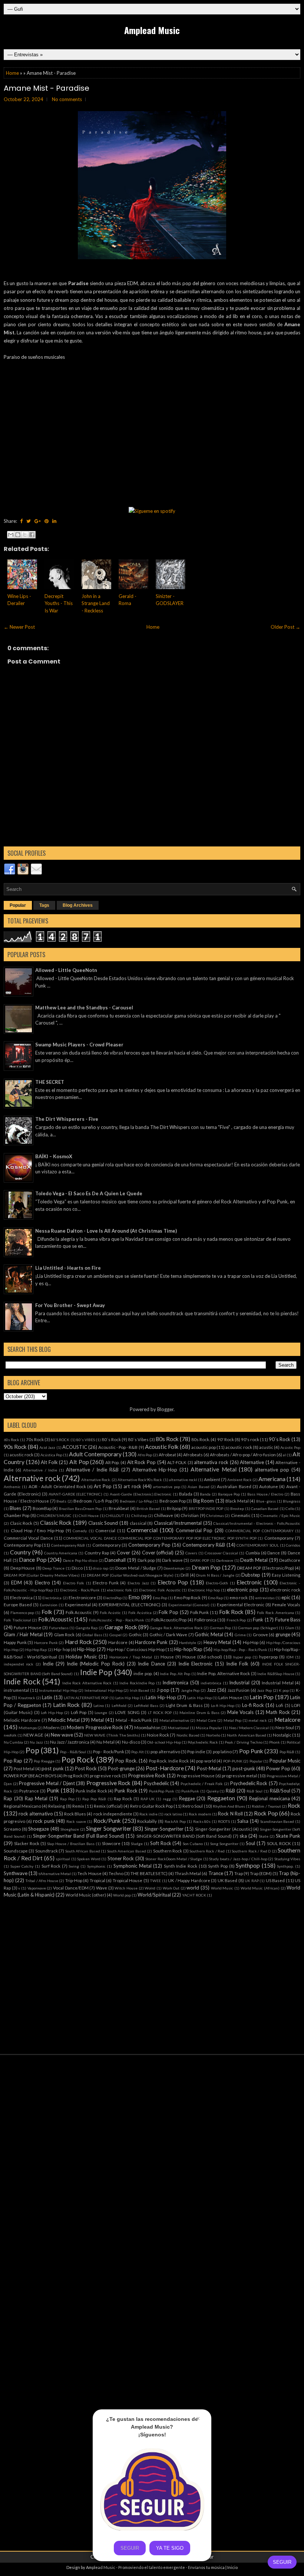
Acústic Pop (290, 1447)
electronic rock (285, 1590)
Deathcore (290, 1560)
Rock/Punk (107, 1821)
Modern (52, 1727)
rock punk (44, 1821)
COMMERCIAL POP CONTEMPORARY (259, 1531)
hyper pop (242, 1657)
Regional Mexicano (22, 1806)
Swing (74, 1866)
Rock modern (200, 1814)
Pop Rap (13, 1761)
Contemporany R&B (68, 1545)
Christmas (215, 1516)
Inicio (232, 2567)
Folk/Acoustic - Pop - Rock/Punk (117, 1620)
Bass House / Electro (265, 1494)
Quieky (213, 1791)
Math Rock (278, 1712)
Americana (272, 1479)
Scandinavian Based (277, 1821)
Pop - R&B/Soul (73, 1752)
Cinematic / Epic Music (280, 1516)
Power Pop (278, 1768)
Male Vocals (240, 1712)
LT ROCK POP (160, 1713)
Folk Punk (200, 1612)
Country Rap (97, 1553)
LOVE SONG (127, 1712)
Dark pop (146, 1560)
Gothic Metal (209, 1634)
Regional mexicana (270, 1798)
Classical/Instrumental (178, 1523)
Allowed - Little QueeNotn (66, 970)
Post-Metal (209, 1768)
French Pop (236, 1620)
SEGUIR (282, 2562)
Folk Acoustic (79, 1612)
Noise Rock (158, 1735)
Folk (47, 1612)
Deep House (23, 1568)
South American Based (127, 1851)
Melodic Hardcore (22, 1720)
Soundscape (16, 1851)
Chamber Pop (16, 1515)
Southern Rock (168, 1851)
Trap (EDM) (261, 1873)
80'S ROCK (60, 1440)
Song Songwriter (224, 1844)
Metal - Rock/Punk (134, 1720)
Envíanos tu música (206, 2567)
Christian (190, 1515)
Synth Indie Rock (181, 1866)
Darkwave (225, 1560)
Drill (185, 1575)
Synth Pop (218, 1866)
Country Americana (61, 1553)
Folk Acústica (140, 1613)
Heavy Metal (217, 1642)
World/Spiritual (154, 1895)
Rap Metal (36, 1798)
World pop (122, 1895)
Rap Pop (67, 1799)
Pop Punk (251, 1751)
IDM (290, 1657)
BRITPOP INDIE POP (206, 1508)
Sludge (137, 1844)
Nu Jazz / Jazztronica (70, 1742)
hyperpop (268, 1657)
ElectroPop (112, 1598)
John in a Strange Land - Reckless (96, 603)
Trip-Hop (74, 1880)
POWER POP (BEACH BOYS (30, 1775)
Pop (32, 1750)
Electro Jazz (138, 1583)
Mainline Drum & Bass (199, 1713)
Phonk (275, 1742)
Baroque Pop (229, 1494)
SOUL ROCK (279, 1843)
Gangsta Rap (87, 1628)
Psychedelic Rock (249, 1783)
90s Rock (15, 1447)
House (167, 1657)
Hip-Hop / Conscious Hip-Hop (136, 1649)
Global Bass (92, 1635)
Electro (42, 1583)
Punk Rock (126, 1791)
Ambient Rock (239, 1480)
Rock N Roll (230, 1814)
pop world (206, 1761)
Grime (240, 1635)
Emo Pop (160, 1598)
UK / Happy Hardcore (189, 1880)
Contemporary (107, 1545)
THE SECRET (50, 1082)
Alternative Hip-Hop (155, 1470)
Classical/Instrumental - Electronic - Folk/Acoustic (257, 1523)
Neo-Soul (285, 1727)
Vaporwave (37, 1888)
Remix (78, 1806)
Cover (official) (158, 1553)
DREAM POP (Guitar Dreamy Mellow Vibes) (42, 1575)
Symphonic (96, 1866)
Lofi (280, 1705)
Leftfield (119, 1705)
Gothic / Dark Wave (168, 1634)
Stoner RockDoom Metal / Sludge (174, 1859)
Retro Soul (193, 1806)
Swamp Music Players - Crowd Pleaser (79, 1045)
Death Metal (254, 1560)
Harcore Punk (46, 1643)
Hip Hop (251, 1642)
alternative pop (272, 1470)
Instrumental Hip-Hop (58, 1690)
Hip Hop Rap (36, 1650)
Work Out (171, 1888)
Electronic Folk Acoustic (160, 1590)
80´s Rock (111, 1439)
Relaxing (57, 1806)
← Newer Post (19, 627)
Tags (44, 905)
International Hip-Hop (104, 1690)
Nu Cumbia (13, 1742)
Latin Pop (262, 1697)
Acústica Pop (51, 1455)
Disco (77, 1568)
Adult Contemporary (95, 1454)
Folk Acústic (110, 1613)
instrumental (16, 1690)
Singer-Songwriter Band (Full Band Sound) (79, 1836)
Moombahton (147, 1727)
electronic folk (119, 1590)
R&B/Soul (280, 1791)
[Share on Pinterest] (47, 521)
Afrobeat (167, 1454)
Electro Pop (173, 1582)
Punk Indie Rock (91, 1791)
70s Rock (35, 1439)
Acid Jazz (47, 1447)
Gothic (135, 1634)
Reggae (187, 1798)
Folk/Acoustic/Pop (169, 1620)
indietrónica (211, 1683)
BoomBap (42, 1508)
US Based (275, 1880)
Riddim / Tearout (266, 1806)
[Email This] (11, 535)
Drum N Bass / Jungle (215, 1575)
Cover (123, 1553)
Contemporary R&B (204, 1545)
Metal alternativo (174, 1720)
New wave (62, 1735)
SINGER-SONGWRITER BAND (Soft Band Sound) (184, 1836)
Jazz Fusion (239, 1690)
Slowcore (111, 1843)
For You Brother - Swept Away (70, 1305)
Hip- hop (62, 1649)
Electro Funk (106, 1583)
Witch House (126, 1888)
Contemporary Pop (150, 1545)
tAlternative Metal (55, 1874)
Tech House (89, 1873)
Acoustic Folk (162, 1447)
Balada (186, 1494)
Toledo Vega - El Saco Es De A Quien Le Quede (89, 1193)
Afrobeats (193, 1454)
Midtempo (28, 1728)
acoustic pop (204, 1447)
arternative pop (166, 1487)
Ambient (212, 1479)
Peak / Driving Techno (243, 1742)
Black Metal (237, 1501)
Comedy (80, 1531)
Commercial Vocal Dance (28, 1538)
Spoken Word (89, 1859)
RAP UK (148, 1799)
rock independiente (113, 1814)
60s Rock (11, 1440)
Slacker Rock (27, 1843)
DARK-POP (200, 1560)
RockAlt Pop (175, 1821)
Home (12, 73)
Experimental (78, 1604)
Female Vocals (286, 1604)
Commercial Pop (194, 1530)
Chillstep (139, 1516)
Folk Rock (232, 1612)
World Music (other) (86, 1895)
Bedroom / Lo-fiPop (136, 1501)
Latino (99, 1705)
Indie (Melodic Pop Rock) (96, 1664)
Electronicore (82, 1597)
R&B (230, 1791)
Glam (290, 1628)
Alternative (252, 1462)
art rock (132, 1486)
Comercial (105, 1530)
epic (286, 1597)
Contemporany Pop (22, 1545)
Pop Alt (137, 1752)
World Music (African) (260, 1888)
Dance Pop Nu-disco (80, 1560)
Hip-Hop (86, 1649)
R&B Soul (255, 1791)
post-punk (244, 1768)
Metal (98, 1720)
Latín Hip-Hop (199, 1698)
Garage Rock (121, 1627)
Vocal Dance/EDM (71, 1888)
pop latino (222, 1751)
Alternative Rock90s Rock (140, 1480)
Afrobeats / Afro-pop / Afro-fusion (243, 1454)
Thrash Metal (188, 1873)
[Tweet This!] (29, 521)
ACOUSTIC (75, 1447)
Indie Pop (96, 1672)
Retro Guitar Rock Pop (151, 1806)
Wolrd (150, 1888)
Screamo (12, 1829)
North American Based (246, 1735)
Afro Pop (145, 1455)
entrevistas (265, 1598)
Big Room (204, 1501)
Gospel (115, 1635)
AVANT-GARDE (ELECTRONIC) (76, 1494)
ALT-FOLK (177, 1462)
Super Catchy (22, 1866)
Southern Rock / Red (207, 1851)
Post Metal (24, 1768)
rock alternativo (36, 1814)
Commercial (142, 1530)
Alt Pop (79, 1462)
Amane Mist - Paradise (47, 88)
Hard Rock (78, 1642)
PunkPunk (190, 1791)
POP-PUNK (233, 1761)
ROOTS (224, 1821)
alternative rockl (183, 1480)
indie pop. (143, 1673)
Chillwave (163, 1515)
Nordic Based (188, 1735)
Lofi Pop (79, 1712)
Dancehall (115, 1560)
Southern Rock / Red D (251, 1851)
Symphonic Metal (133, 1866)
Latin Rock (66, 1705)
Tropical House (128, 1880)
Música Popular (209, 1728)
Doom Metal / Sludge (136, 1568)
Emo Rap (215, 1598)
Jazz (212, 1690)
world (193, 1888)
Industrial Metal (278, 1683)
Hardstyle (188, 1643)
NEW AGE (33, 1735)
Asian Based (198, 1487)
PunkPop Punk (162, 1791)
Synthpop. (285, 1866)
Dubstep (251, 1575)
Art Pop (103, 1486)
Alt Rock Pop (141, 1462)
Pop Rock (78, 1759)
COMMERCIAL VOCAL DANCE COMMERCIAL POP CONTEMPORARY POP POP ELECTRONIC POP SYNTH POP (160, 1538)
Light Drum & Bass (184, 1705)
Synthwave (16, 1873)
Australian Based (234, 1486)
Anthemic (12, 1487)
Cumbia (253, 1553)
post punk (52, 1768)
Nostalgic (282, 1735)
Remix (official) (108, 1806)
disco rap (100, 1568)
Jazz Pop (264, 1690)
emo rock (239, 1597)
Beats (61, 1501)
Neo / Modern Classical (249, 1728)
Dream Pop (206, 1567)
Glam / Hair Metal (23, 1634)
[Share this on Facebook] (21, 521)
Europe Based (18, 1604)
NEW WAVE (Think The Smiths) (112, 1735)
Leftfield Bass (146, 1705)
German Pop (220, 1628)
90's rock (250, 1439)
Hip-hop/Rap (188, 1649)
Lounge (101, 1713)
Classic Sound (103, 1523)
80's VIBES (86, 1440)
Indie (48, 1664)
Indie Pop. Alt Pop (175, 1674)
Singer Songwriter (109, 1828)
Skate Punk (288, 1836)
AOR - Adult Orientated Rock (57, 1486)
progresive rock (105, 1775)
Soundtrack (47, 1851)
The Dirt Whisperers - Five (67, 1119)
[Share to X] (25, 535)
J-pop (163, 1690)
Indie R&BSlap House (276, 1674)
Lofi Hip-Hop (52, 1713)
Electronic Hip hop (204, 1590)
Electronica (21, 1597)
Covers (191, 1553)
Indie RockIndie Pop (137, 1683)
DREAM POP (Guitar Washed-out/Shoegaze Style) (130, 1575)
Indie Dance (151, 1664)
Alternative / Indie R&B (92, 1470)
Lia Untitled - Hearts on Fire (68, 1268)
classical (138, 1523)
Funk (258, 1620)
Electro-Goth (217, 1583)
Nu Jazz (36, 1742)
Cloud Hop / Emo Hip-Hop (37, 1530)
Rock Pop (266, 1813)
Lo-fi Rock (253, 1705)
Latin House (230, 1697)
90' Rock (226, 1439)
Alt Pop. (113, 1462)
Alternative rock (32, 1478)
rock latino (173, 1814)
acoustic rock (239, 1447)
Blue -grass (266, 1501)
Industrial (239, 1683)
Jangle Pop (190, 1690)
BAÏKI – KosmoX (54, 1156)
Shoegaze (39, 1829)
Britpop (174, 1508)
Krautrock (27, 1698)
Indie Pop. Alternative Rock (224, 1673)
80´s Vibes (138, 1439)
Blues (15, 1508)
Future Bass (288, 1620)
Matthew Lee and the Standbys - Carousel (84, 1008)
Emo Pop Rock (187, 1597)
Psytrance (29, 1791)
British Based (148, 1508)
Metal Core (206, 1720)
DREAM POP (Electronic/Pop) (265, 1568)
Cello (290, 1508)
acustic (266, 1447)
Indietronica (175, 1683)
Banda (205, 1494)
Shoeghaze (70, 1829)
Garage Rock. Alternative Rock (176, 1628)
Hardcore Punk (151, 1642)
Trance (216, 1873)
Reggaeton (221, 1798)
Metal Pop (232, 1720)
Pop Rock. (126, 1761)
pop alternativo (165, 1751)
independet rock (19, 1664)
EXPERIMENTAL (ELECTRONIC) (130, 1604)
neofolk (10, 1735)
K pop (284, 1690)
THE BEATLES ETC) (149, 1873)
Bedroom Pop (173, 1501)
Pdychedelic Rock (203, 1742)
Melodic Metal (64, 1720)
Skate (264, 1836)
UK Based (228, 1880)
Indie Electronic (195, 1664)
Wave (102, 1888)
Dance (274, 1553)
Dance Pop (33, 1560)
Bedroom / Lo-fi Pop (93, 1501)
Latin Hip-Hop (161, 1697)
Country (20, 1552)
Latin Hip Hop (127, 1698)
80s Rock (167, 1439)
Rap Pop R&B (94, 1799)
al (284, 1455)
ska (243, 1836)
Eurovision (49, 1605)
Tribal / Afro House (42, 1881)
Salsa (243, 1821)
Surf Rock (51, 1866)
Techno (116, 1873)
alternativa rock (211, 1462)
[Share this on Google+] (38, 521)
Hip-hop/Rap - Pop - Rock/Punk (240, 1650)
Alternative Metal (213, 1469)
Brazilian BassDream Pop (80, 1508)
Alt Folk (49, 1462)
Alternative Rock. (96, 1480)
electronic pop (243, 1590)
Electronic (249, 1582)
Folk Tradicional (17, 1620)
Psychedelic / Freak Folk (202, 1784)
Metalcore (287, 1720)
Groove (260, 1634)
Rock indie (148, 1814)
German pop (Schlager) (258, 1628)
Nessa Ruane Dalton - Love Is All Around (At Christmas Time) (106, 1231)
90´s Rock (280, 1439)
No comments (67, 99)
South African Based (83, 1851)
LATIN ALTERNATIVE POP (86, 1698)
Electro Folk (74, 1583)
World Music (222, 1888)
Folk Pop (168, 1612)
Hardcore (118, 1642)
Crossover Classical (221, 1553)
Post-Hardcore (165, 1768)
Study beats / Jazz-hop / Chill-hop (238, 1859)
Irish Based (140, 1690)
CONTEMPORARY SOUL (258, 1545)
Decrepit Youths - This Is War (59, 603)
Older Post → (285, 627)
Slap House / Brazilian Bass (71, 1844)
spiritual (63, 1859)
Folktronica (205, 1620)
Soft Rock (161, 1843)
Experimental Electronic (241, 1604)
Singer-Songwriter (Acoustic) (224, 1829)
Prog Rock (73, 1775)
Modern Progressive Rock (95, 1727)
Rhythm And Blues (229, 1806)
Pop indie (196, 1751)
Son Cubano (193, 1844)
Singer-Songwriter (164, 1829)
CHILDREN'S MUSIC (54, 1516)
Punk (53, 1790)
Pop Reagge (44, 1761)
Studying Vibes (287, 1859)
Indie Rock (22, 1681)
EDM (16, 1583)
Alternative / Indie (40, 1470)
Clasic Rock (21, 1523)
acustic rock (22, 1454)
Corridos (293, 1545)
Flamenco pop (22, 1613)
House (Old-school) (202, 1657)
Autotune (269, 1486)
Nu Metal (105, 1742)
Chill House (89, 1516)
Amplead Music (152, 30)
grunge (283, 1634)
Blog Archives (78, 905)
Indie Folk (237, 1664)
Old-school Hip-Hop (164, 1742)
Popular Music (285, 1761)
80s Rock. (201, 1439)
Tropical (98, 1880)
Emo (134, 1597)
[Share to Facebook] (32, 535)
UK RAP (252, 1881)
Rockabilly (147, 1821)
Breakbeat (119, 1508)
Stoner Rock (121, 1858)
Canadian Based (265, 1508)
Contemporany (279, 1538)
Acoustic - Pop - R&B (118, 1447)
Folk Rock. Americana (275, 1613)
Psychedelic (156, 1783)
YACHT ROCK (194, 1895)
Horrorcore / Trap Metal (131, 1657)
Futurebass (59, 1628)
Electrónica (52, 1598)
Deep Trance (53, 1568)
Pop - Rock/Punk (109, 1751)
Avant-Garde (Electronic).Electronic (141, 1494)
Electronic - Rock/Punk (80, 1590)
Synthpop (248, 1865)
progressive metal (239, 1775)
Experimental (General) (189, 1605)
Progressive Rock (147, 1775)
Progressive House (196, 1775)
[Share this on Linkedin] (54, 521)
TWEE (155, 1881)
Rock (294, 1805)
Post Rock (86, 1768)
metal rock (258, 1720)
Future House (27, 1627)
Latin (47, 1697)
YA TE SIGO (170, 2548)
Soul (250, 1843)
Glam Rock (65, 1634)
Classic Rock (56, 1523)
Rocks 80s (202, 1821)
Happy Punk (15, 1642)
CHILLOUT (115, 1516)
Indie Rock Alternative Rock (87, 1683)
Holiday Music (81, 1657)
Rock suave (76, 1821)
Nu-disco (131, 1742)
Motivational (178, 1728)
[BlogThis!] (18, 535)
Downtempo (174, 1568)
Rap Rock (123, 1798)
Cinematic (241, 1515)
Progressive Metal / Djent (47, 1783)
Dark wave (172, 1560)
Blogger (165, 1409)
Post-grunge (121, 1768)
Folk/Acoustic (55, 1619)
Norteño (213, 1735)
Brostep (237, 1508)
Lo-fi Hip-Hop (223, 1705)
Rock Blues (75, 1814)
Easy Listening (286, 1575)
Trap (239, 1873)
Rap (8, 1798)
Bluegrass (292, 1501)
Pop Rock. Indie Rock (169, 1761)
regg (167, 1799)
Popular (18, 905)
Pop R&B (287, 1752)
